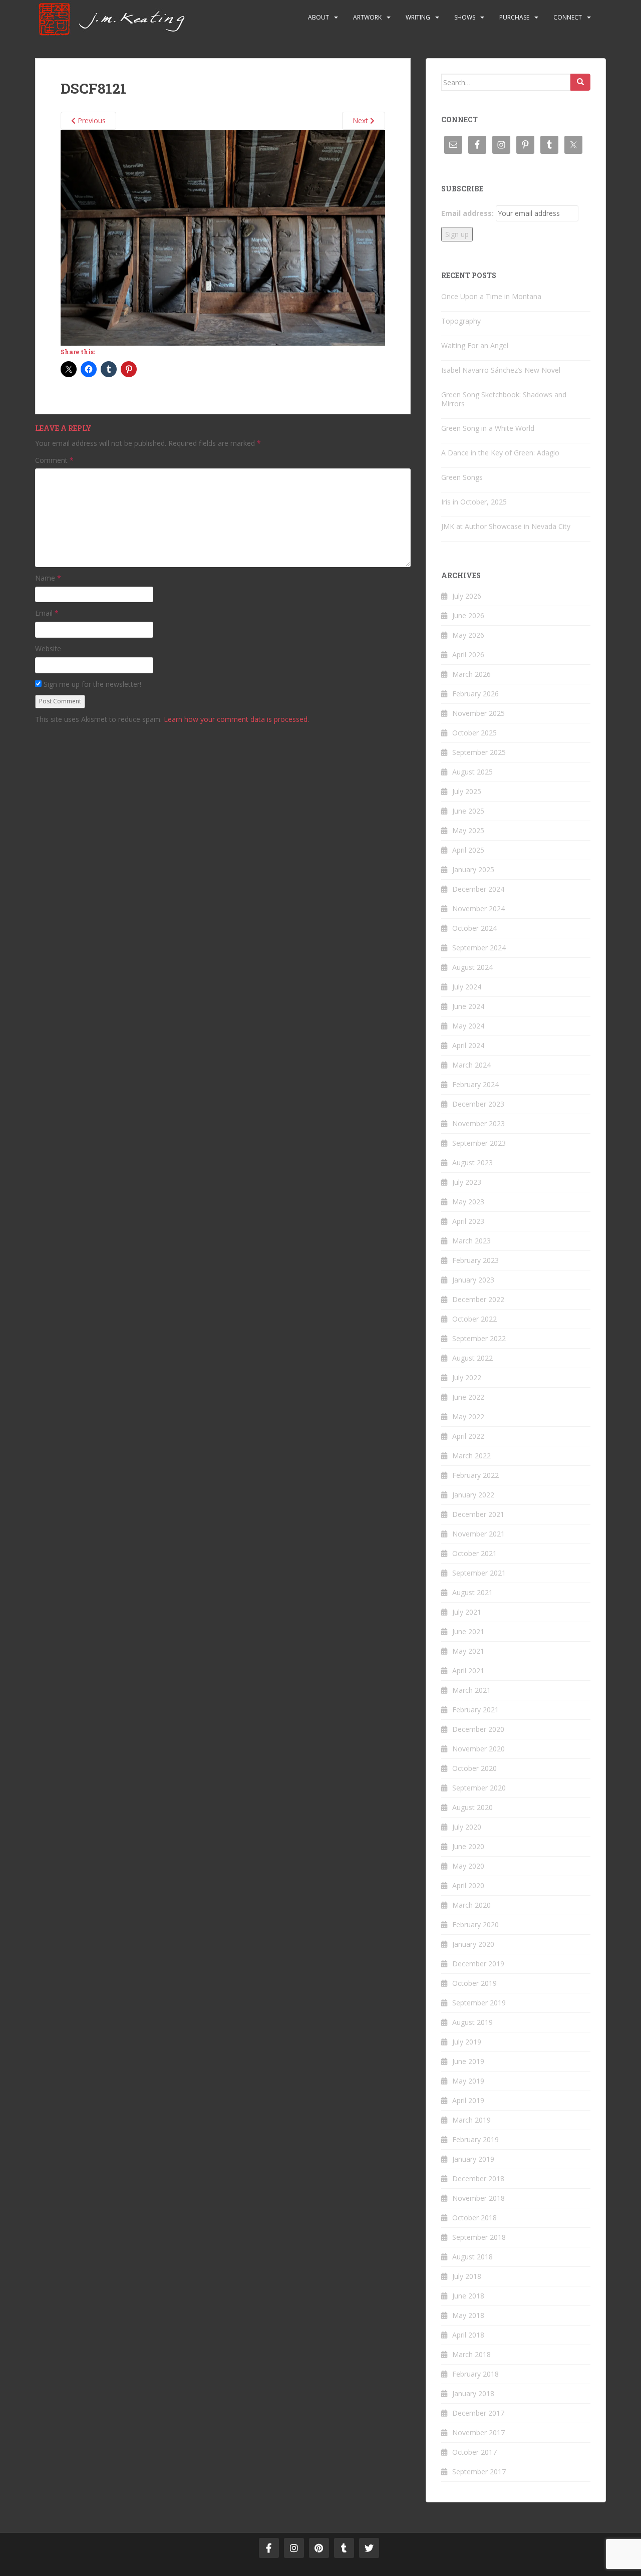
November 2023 (478, 1123)
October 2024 (474, 928)
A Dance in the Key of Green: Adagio (500, 453)
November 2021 (478, 1534)
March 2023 (471, 1241)
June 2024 (468, 1006)
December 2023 (478, 1104)
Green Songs (462, 477)
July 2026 (467, 596)
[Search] (580, 82)
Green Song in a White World (488, 428)
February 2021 (475, 1710)
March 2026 (471, 674)
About (318, 17)
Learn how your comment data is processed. (236, 719)
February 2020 (475, 1924)
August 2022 (472, 1358)
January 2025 (473, 869)
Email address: (467, 213)
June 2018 (468, 2296)
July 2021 (467, 1612)
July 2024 (467, 987)
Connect (568, 17)
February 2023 (475, 1260)
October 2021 (474, 1553)
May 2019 (468, 2081)
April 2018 (468, 2335)
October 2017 (474, 2452)
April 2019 (468, 2100)
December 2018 (478, 2178)
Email (47, 613)
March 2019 (471, 2120)
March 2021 (471, 1690)
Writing (418, 17)
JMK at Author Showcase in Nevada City (506, 526)
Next (361, 120)
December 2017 (478, 2413)
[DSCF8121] (223, 237)
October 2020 (474, 1768)
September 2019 (479, 2003)
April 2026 (468, 655)
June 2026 (468, 615)
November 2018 (478, 2198)
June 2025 (468, 811)
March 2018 (471, 2354)
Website (48, 649)
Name (48, 578)
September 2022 (479, 1338)
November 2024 (478, 909)
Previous (91, 120)
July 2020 (467, 1827)
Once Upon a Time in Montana (491, 296)
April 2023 (468, 1221)
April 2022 (468, 1436)
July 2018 (467, 2276)
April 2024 (468, 1045)
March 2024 (471, 1065)
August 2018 (472, 2257)
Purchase (514, 17)
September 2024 (479, 948)
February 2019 (475, 2139)
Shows (465, 17)
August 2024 (472, 967)
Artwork (367, 17)
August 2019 (472, 2022)
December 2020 (478, 1729)
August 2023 (472, 1163)
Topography (461, 321)
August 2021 (472, 1592)
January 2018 (473, 2393)
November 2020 (478, 1749)
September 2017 (479, 2472)
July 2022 (467, 1377)
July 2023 (467, 1182)
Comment (54, 460)
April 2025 (468, 850)
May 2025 (468, 830)
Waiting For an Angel (475, 345)
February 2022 (475, 1475)
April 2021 (468, 1670)
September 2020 (479, 1788)
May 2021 (468, 1651)
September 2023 (479, 1143)
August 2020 (472, 1807)
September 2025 (479, 752)
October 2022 (474, 1319)
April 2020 (468, 1885)
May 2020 (468, 1866)
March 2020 (471, 1905)
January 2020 (473, 1944)
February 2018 (475, 2374)
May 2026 (468, 635)
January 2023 (473, 1280)
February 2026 (475, 694)
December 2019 (478, 1964)
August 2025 (472, 772)
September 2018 (479, 2237)
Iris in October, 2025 (474, 502)
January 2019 (473, 2159)
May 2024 (468, 1026)
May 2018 (468, 2315)
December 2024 (478, 889)
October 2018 (474, 2218)
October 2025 (474, 733)
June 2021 (468, 1631)
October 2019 (474, 1983)
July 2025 (467, 791)
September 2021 (479, 1573)
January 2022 (473, 1495)
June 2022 (468, 1397)
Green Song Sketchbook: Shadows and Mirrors (504, 399)
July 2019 (467, 2042)
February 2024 (475, 1084)
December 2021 (478, 1514)
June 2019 (468, 2061)
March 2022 (471, 1456)
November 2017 (478, 2432)
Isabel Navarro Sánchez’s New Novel (501, 370)
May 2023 (468, 1202)
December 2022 (478, 1299)
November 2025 (478, 713)
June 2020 (468, 1846)
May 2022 (468, 1416)
